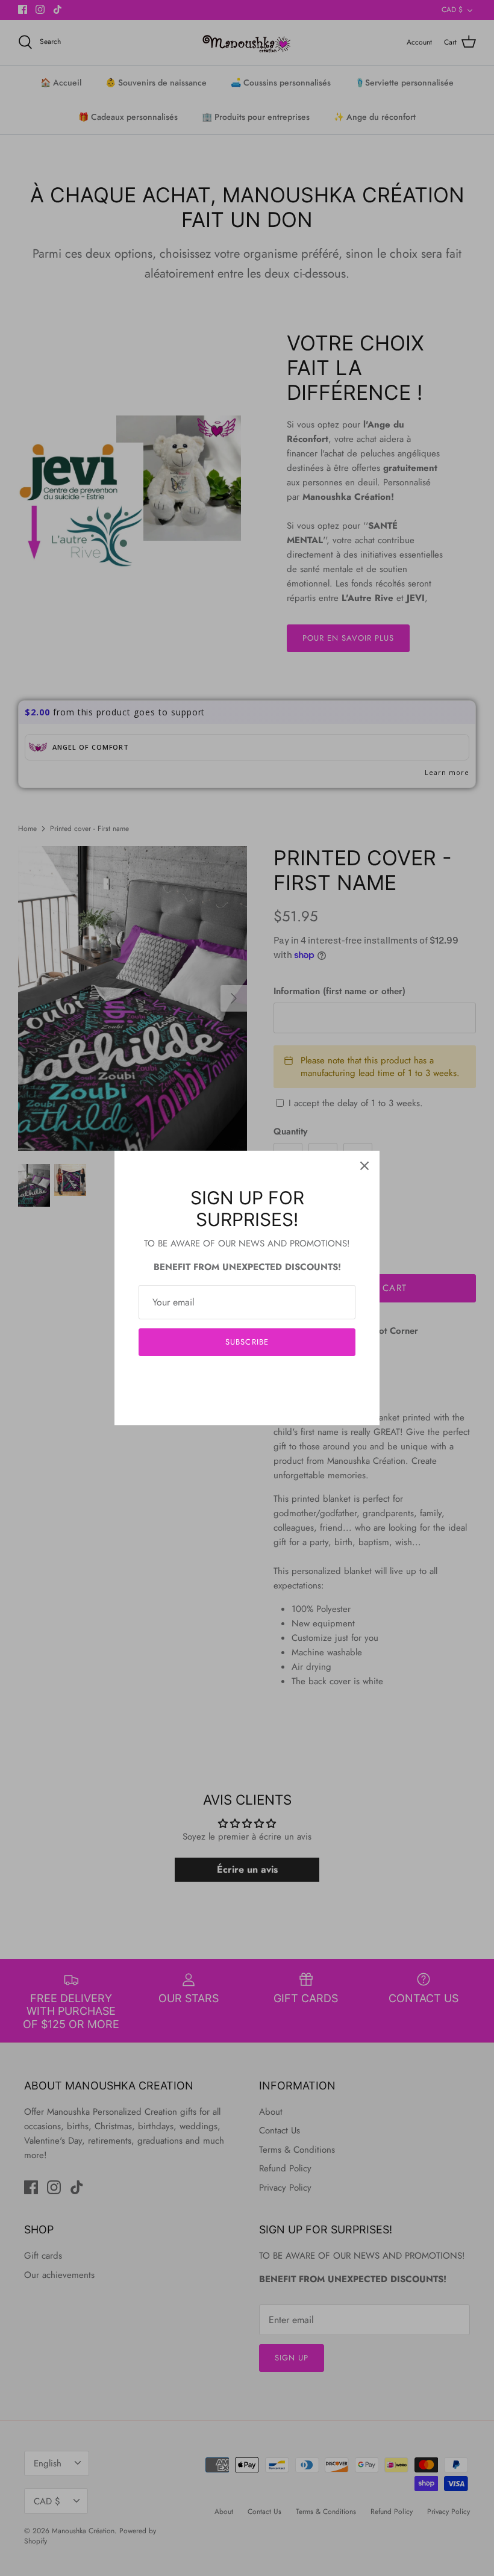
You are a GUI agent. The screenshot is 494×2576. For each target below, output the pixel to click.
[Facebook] (229, 1379)
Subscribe (247, 1342)
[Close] (364, 1166)
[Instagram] (247, 1379)
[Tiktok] (265, 1379)
